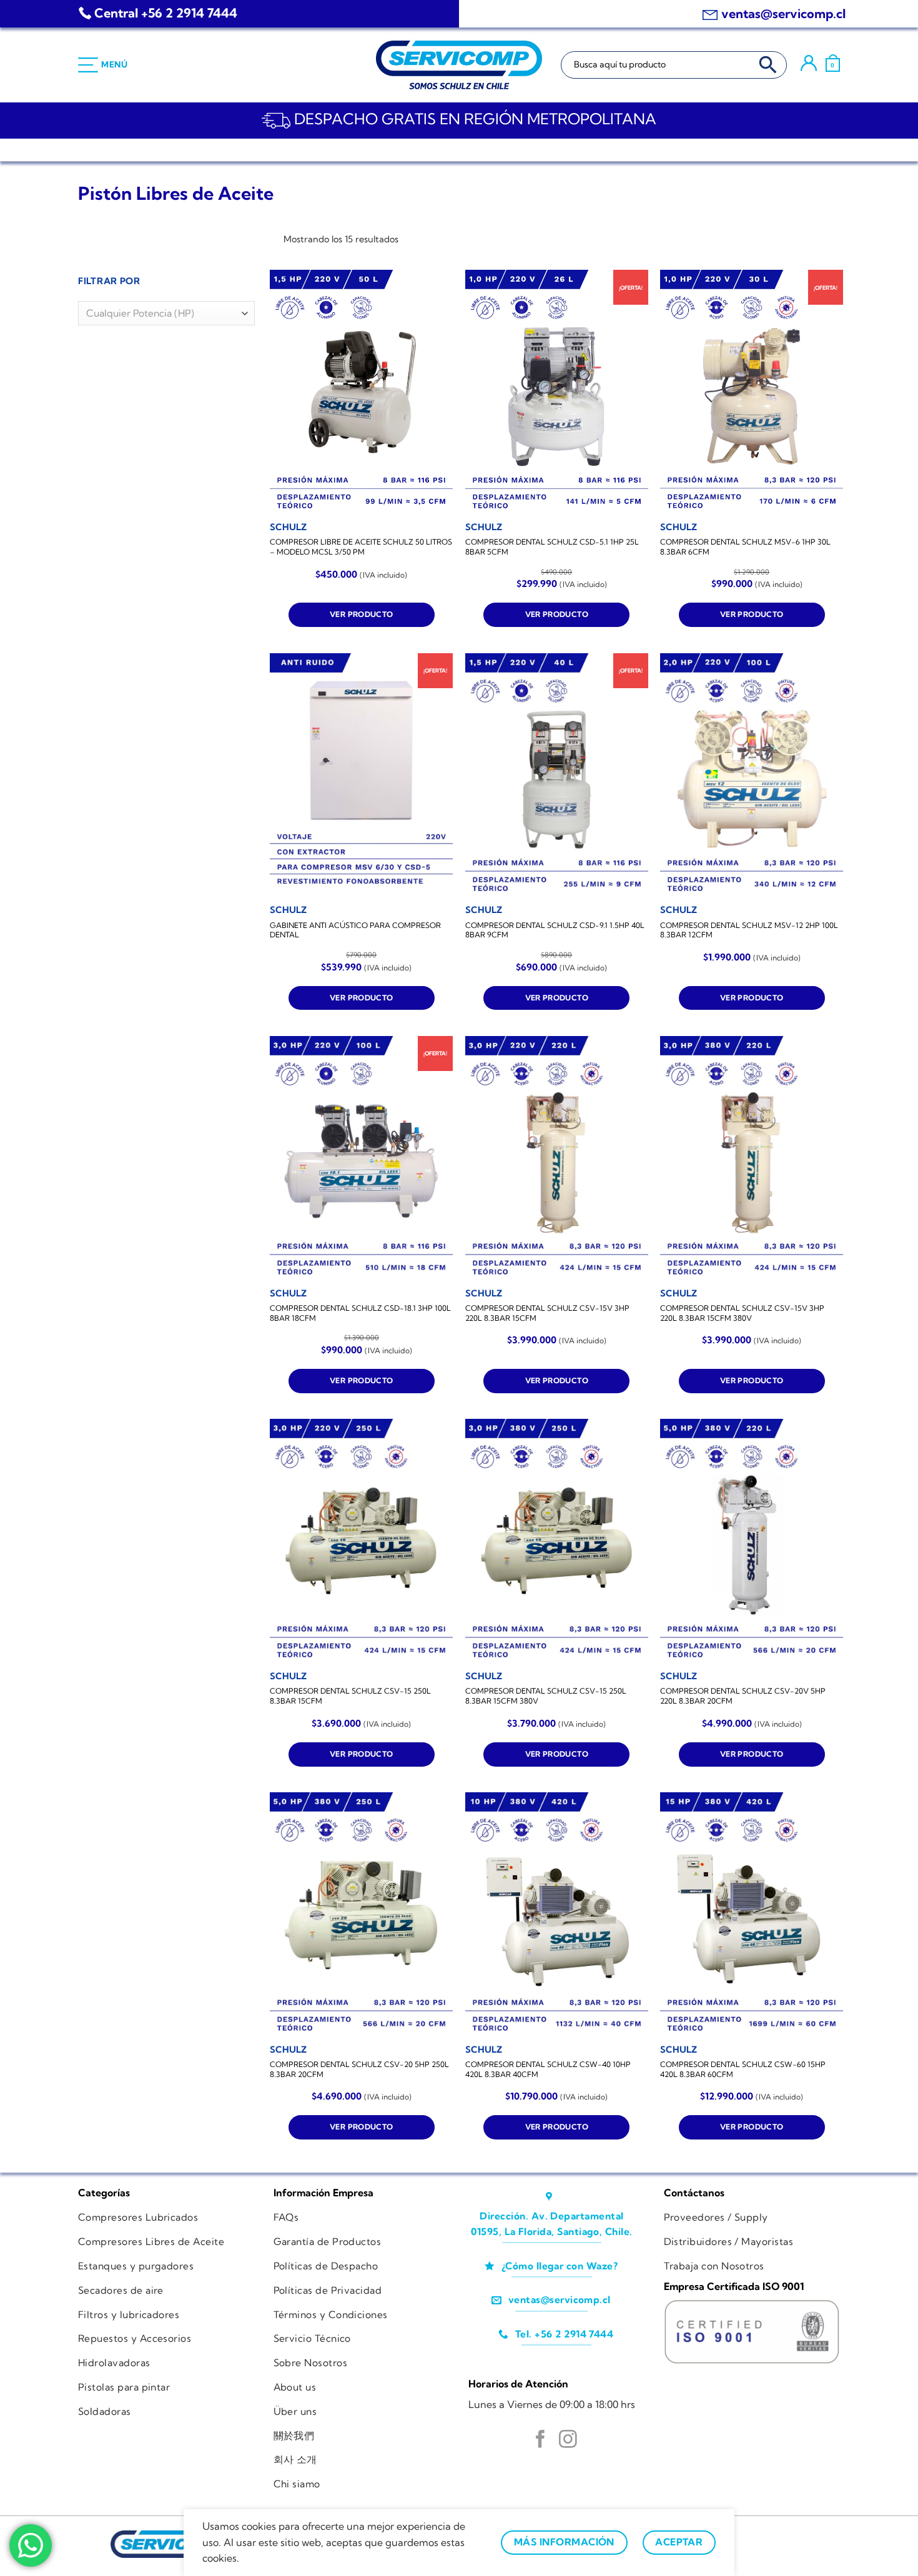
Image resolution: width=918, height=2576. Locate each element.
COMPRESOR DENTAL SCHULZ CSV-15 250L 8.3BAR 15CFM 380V (546, 1696)
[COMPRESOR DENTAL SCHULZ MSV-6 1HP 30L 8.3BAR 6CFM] (752, 392)
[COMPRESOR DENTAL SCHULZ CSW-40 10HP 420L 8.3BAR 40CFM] (557, 1914)
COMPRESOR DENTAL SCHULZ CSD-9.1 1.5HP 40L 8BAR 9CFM (555, 930)
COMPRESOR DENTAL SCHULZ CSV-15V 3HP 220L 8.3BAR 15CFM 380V (742, 1313)
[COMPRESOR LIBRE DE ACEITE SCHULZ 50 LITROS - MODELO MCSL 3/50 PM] (361, 392)
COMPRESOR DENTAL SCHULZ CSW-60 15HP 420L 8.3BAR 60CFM (743, 2069)
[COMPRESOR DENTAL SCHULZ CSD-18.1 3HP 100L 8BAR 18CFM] (361, 1158)
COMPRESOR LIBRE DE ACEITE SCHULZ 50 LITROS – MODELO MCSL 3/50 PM (361, 547)
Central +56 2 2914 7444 (166, 13)
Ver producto (361, 614)
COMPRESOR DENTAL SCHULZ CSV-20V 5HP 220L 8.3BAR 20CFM (743, 1696)
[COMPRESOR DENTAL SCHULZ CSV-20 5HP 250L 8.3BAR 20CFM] (361, 1914)
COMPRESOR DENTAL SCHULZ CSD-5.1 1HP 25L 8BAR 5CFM (552, 547)
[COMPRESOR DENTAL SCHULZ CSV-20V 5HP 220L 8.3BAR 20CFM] (752, 1541)
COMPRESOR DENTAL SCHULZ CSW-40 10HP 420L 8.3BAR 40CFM (548, 2069)
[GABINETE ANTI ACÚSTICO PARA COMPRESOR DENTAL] (361, 775)
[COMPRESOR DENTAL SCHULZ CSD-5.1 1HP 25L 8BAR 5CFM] (557, 392)
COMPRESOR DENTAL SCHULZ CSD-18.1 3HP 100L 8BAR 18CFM (360, 1313)
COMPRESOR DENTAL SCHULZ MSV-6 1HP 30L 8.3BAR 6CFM (745, 547)
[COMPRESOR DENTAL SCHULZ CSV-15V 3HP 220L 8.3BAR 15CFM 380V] (752, 1158)
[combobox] (166, 313)
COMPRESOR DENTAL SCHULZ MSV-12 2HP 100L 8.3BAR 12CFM (749, 930)
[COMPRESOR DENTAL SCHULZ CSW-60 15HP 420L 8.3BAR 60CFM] (752, 1914)
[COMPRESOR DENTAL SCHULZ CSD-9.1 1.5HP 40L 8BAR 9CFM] (557, 775)
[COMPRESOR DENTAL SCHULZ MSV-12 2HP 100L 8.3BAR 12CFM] (752, 775)
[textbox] (163, 314)
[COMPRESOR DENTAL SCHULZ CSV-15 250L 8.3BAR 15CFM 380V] (557, 1541)
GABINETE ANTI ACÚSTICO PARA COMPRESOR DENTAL (355, 930)
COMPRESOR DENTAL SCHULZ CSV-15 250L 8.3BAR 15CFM (350, 1696)
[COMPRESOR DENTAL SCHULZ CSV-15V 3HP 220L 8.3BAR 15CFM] (557, 1158)
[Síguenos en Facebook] (540, 2440)
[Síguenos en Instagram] (568, 2440)
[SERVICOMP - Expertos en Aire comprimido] (459, 65)
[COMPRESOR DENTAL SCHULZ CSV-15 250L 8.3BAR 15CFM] (361, 1541)
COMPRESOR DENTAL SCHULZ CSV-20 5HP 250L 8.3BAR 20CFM (359, 2069)
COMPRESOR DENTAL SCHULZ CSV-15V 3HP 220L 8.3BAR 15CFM (547, 1313)
